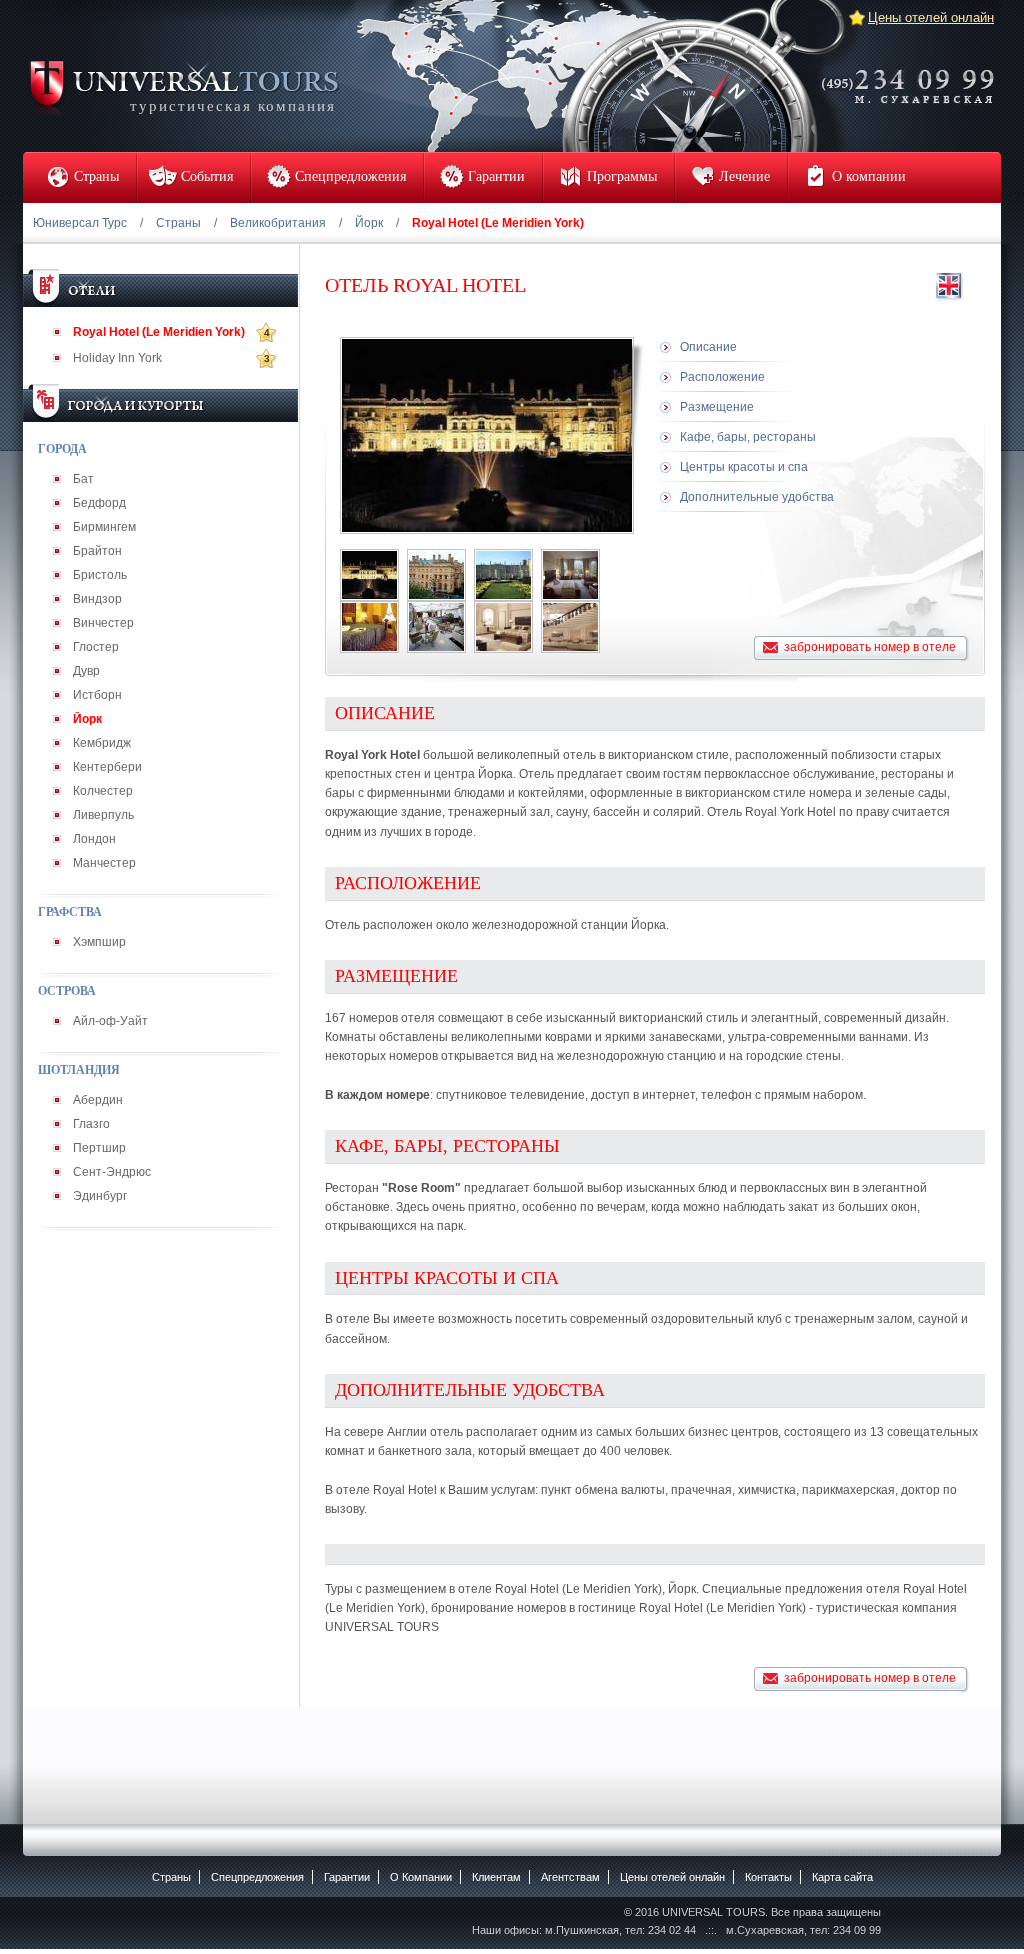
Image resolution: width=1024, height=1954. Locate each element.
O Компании (421, 1877)
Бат (83, 479)
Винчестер (103, 623)
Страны (178, 223)
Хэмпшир (99, 942)
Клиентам (496, 1877)
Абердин (98, 1100)
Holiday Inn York (117, 358)
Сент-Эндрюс (112, 1172)
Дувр (86, 671)
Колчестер (103, 791)
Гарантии (347, 1877)
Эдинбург (100, 1196)
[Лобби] (570, 627)
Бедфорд (99, 503)
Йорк (369, 223)
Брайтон (97, 551)
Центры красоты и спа (744, 467)
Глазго (91, 1124)
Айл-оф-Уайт (110, 1021)
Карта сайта (842, 1877)
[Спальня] (570, 575)
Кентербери (107, 767)
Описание (708, 347)
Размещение (717, 407)
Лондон (94, 839)
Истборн (97, 695)
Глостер (96, 647)
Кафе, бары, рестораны (748, 437)
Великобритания (278, 223)
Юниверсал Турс (80, 223)
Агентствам (570, 1877)
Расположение (722, 377)
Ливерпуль (103, 815)
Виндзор (97, 599)
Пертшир (99, 1148)
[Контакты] (914, 73)
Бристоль (100, 575)
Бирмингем (104, 527)
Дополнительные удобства (757, 497)
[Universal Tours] (183, 86)
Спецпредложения (257, 1877)
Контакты (768, 1877)
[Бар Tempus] (436, 627)
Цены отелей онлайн (931, 17)
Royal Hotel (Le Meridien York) (159, 332)
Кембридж (102, 743)
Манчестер (104, 863)
